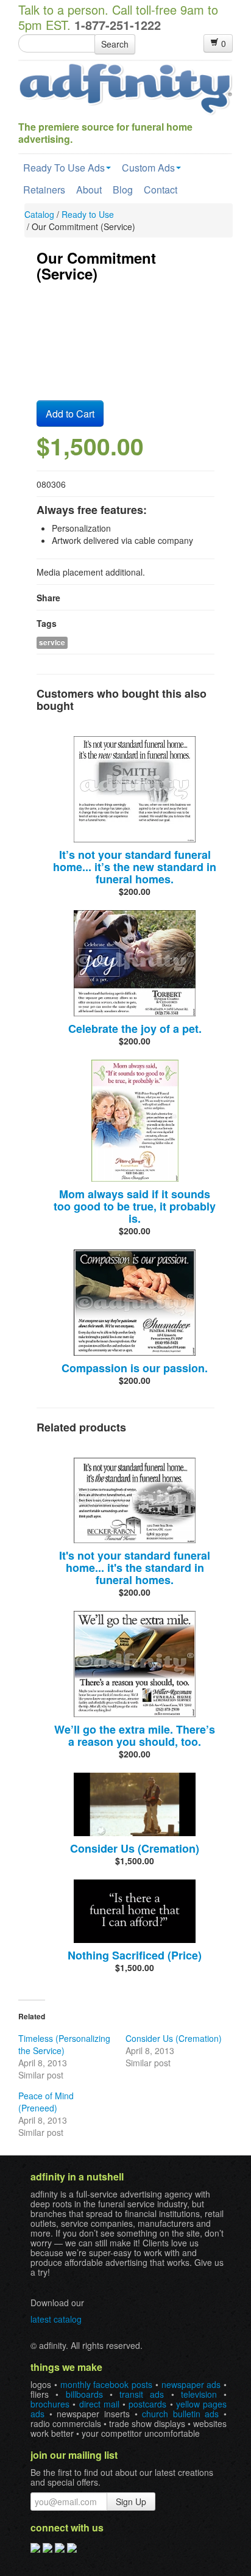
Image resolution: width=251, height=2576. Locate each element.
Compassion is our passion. (135, 1368)
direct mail (99, 2404)
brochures (50, 2404)
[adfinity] (125, 88)
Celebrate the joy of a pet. (135, 1029)
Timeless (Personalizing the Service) (64, 2044)
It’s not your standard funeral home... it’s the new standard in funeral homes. (135, 867)
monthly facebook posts (107, 2384)
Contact (161, 190)
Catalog (39, 214)
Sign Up (131, 2502)
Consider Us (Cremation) (135, 1848)
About (89, 190)
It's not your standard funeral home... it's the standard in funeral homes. (135, 1568)
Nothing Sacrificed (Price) (135, 1955)
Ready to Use (88, 214)
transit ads (142, 2394)
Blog (123, 190)
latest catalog (56, 2319)
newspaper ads (191, 2384)
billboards (84, 2394)
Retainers (44, 190)
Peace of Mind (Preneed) (46, 2102)
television (199, 2394)
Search (115, 44)
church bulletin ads (180, 2414)
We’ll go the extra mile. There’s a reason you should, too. (135, 1735)
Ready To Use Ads (64, 168)
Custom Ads (148, 168)
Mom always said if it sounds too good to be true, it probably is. (135, 1206)
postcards (147, 2404)
